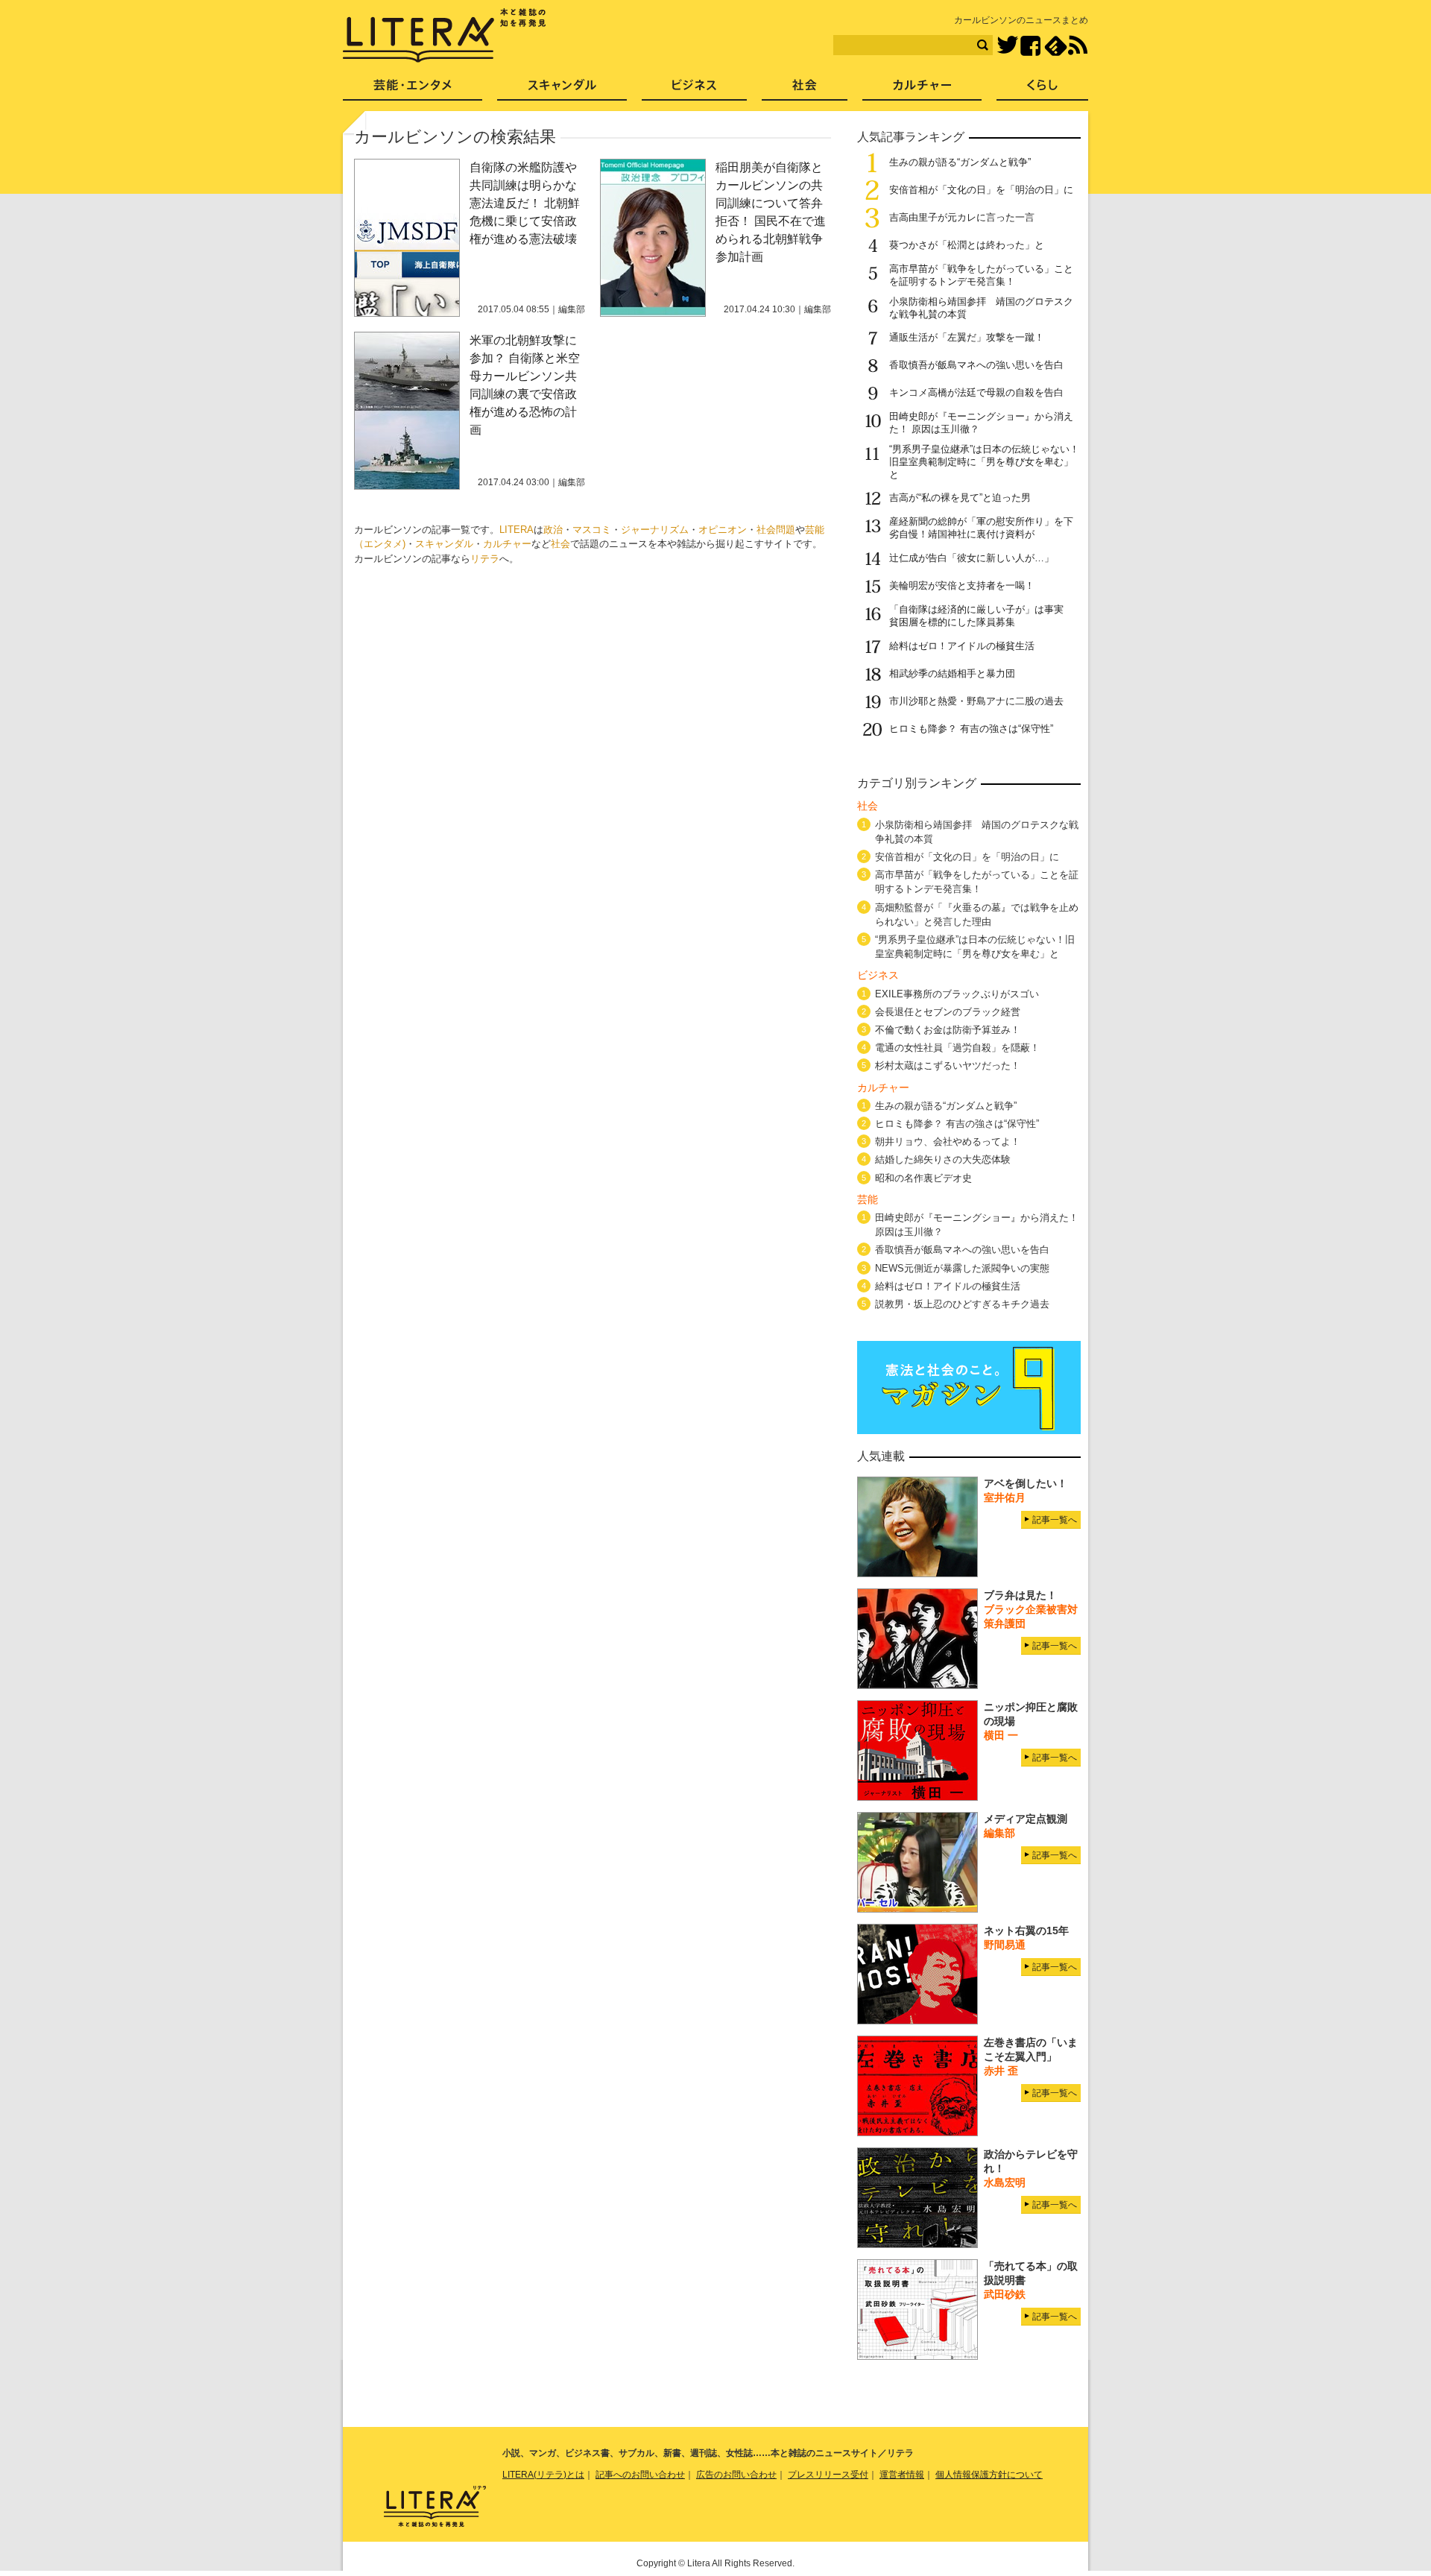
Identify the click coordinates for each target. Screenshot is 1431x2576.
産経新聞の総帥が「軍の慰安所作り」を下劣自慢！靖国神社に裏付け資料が (981, 528)
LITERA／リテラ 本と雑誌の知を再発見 (445, 36)
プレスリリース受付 (828, 2475)
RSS (1078, 45)
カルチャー (507, 544)
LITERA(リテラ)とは (543, 2475)
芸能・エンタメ (413, 90)
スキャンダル (444, 544)
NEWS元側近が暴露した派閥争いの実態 (962, 1268)
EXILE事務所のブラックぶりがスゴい (957, 994)
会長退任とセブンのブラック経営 (948, 1012)
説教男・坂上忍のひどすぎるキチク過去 (962, 1304)
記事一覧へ (1055, 1520)
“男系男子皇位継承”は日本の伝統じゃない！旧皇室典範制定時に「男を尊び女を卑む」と (984, 462)
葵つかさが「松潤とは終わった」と (967, 245)
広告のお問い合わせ (736, 2475)
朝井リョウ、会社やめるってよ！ (948, 1142)
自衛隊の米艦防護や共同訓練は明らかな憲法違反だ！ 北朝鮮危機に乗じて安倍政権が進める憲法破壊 (525, 203)
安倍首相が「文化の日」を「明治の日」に (981, 190)
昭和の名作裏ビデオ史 (923, 1178)
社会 (560, 544)
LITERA (517, 530)
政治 (553, 530)
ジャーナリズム (655, 530)
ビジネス (694, 90)
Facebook (1030, 46)
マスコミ (592, 530)
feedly (1056, 46)
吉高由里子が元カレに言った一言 (962, 217)
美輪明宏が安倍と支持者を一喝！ (962, 585)
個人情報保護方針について (989, 2475)
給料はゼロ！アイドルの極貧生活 (962, 646)
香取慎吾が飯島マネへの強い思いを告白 (976, 365)
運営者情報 (902, 2475)
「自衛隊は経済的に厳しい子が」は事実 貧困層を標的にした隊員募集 (981, 616)
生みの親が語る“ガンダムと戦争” (960, 162)
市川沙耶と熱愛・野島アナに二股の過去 (976, 701)
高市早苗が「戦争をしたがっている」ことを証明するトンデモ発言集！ (981, 275)
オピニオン (723, 530)
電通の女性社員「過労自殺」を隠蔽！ (957, 1048)
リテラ (485, 559)
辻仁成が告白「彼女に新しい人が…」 (972, 558)
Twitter (1007, 46)
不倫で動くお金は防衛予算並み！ (948, 1030)
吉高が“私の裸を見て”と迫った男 (960, 498)
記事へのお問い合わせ (640, 2475)
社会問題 (776, 530)
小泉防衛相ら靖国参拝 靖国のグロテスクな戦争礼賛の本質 (977, 832)
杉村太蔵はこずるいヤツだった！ (948, 1066)
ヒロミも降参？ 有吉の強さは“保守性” (971, 729)
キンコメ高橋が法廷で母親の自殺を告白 (976, 392)
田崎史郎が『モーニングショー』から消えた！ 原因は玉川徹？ (977, 1225)
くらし (1042, 90)
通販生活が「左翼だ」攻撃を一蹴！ (967, 337)
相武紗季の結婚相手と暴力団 (952, 673)
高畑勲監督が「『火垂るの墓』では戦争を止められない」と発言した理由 (977, 915)
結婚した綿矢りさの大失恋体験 (943, 1159)
